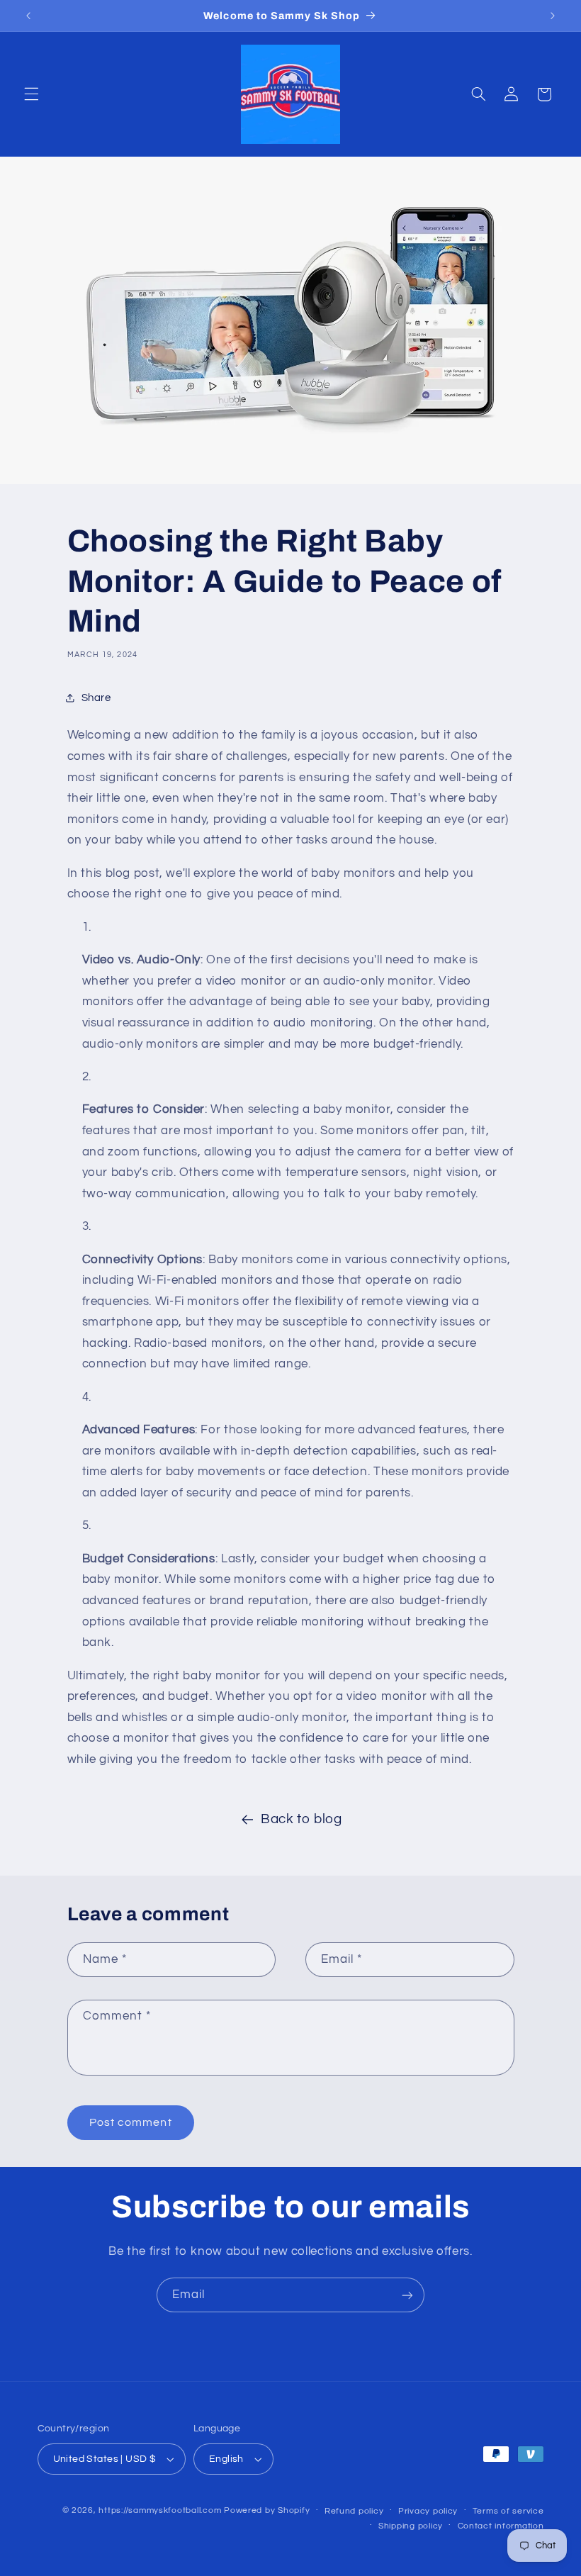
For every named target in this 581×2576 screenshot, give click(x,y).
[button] (31, 94)
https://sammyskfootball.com (160, 2510)
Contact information (501, 2526)
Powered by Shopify (267, 2510)
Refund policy (354, 2511)
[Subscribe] (407, 2295)
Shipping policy (411, 2526)
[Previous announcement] (28, 16)
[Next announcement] (553, 16)
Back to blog (301, 1819)
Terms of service (508, 2511)
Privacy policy (428, 2511)
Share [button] (96, 698)
